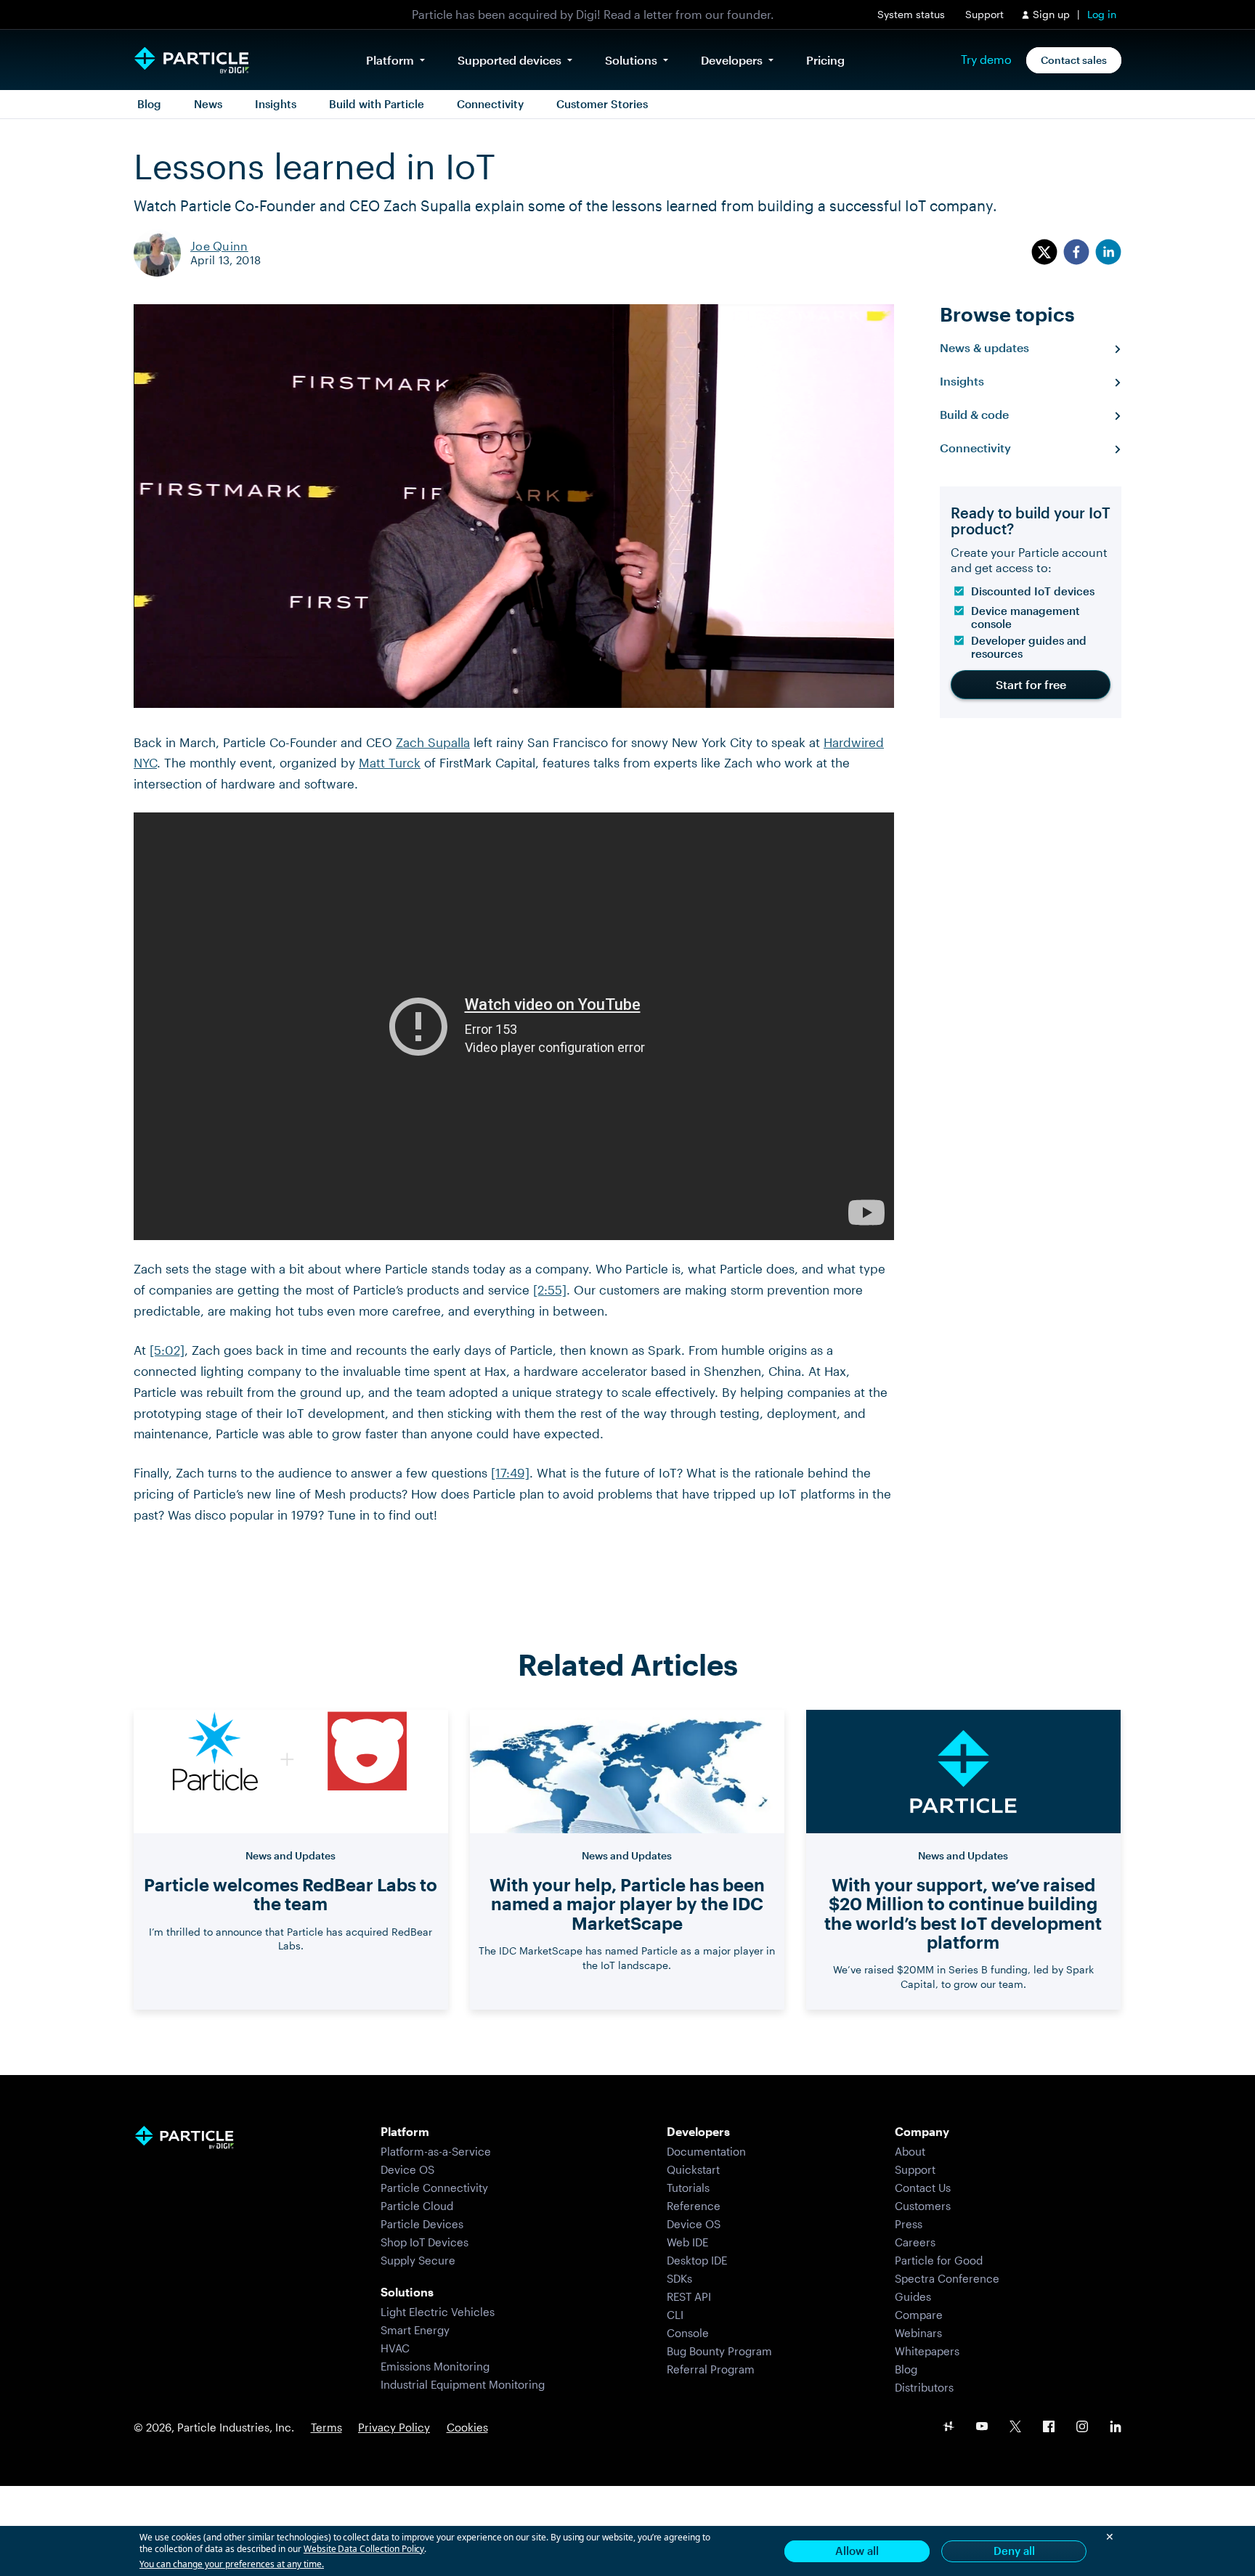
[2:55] (550, 1289)
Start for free (1031, 684)
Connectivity (490, 104)
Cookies (467, 2427)
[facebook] (1076, 253)
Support (984, 14)
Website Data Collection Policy (364, 2549)
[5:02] (167, 1350)
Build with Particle (377, 104)
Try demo (986, 60)
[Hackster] (949, 2428)
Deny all (1014, 2551)
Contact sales (1074, 60)
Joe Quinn (219, 246)
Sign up (1051, 14)
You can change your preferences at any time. (232, 2564)
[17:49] (510, 1472)
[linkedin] (1108, 253)
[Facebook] (1049, 2428)
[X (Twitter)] (1015, 2428)
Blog (149, 104)
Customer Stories (602, 104)
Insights (276, 104)
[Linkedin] (1116, 2428)
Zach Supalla (433, 742)
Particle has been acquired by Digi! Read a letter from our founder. (593, 14)
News (208, 104)
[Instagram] (1082, 2428)
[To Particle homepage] (192, 60)
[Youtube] (982, 2428)
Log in (1102, 14)
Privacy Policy (394, 2427)
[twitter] (1044, 253)
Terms (326, 2427)
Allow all (857, 2551)
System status (911, 14)
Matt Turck (390, 762)
